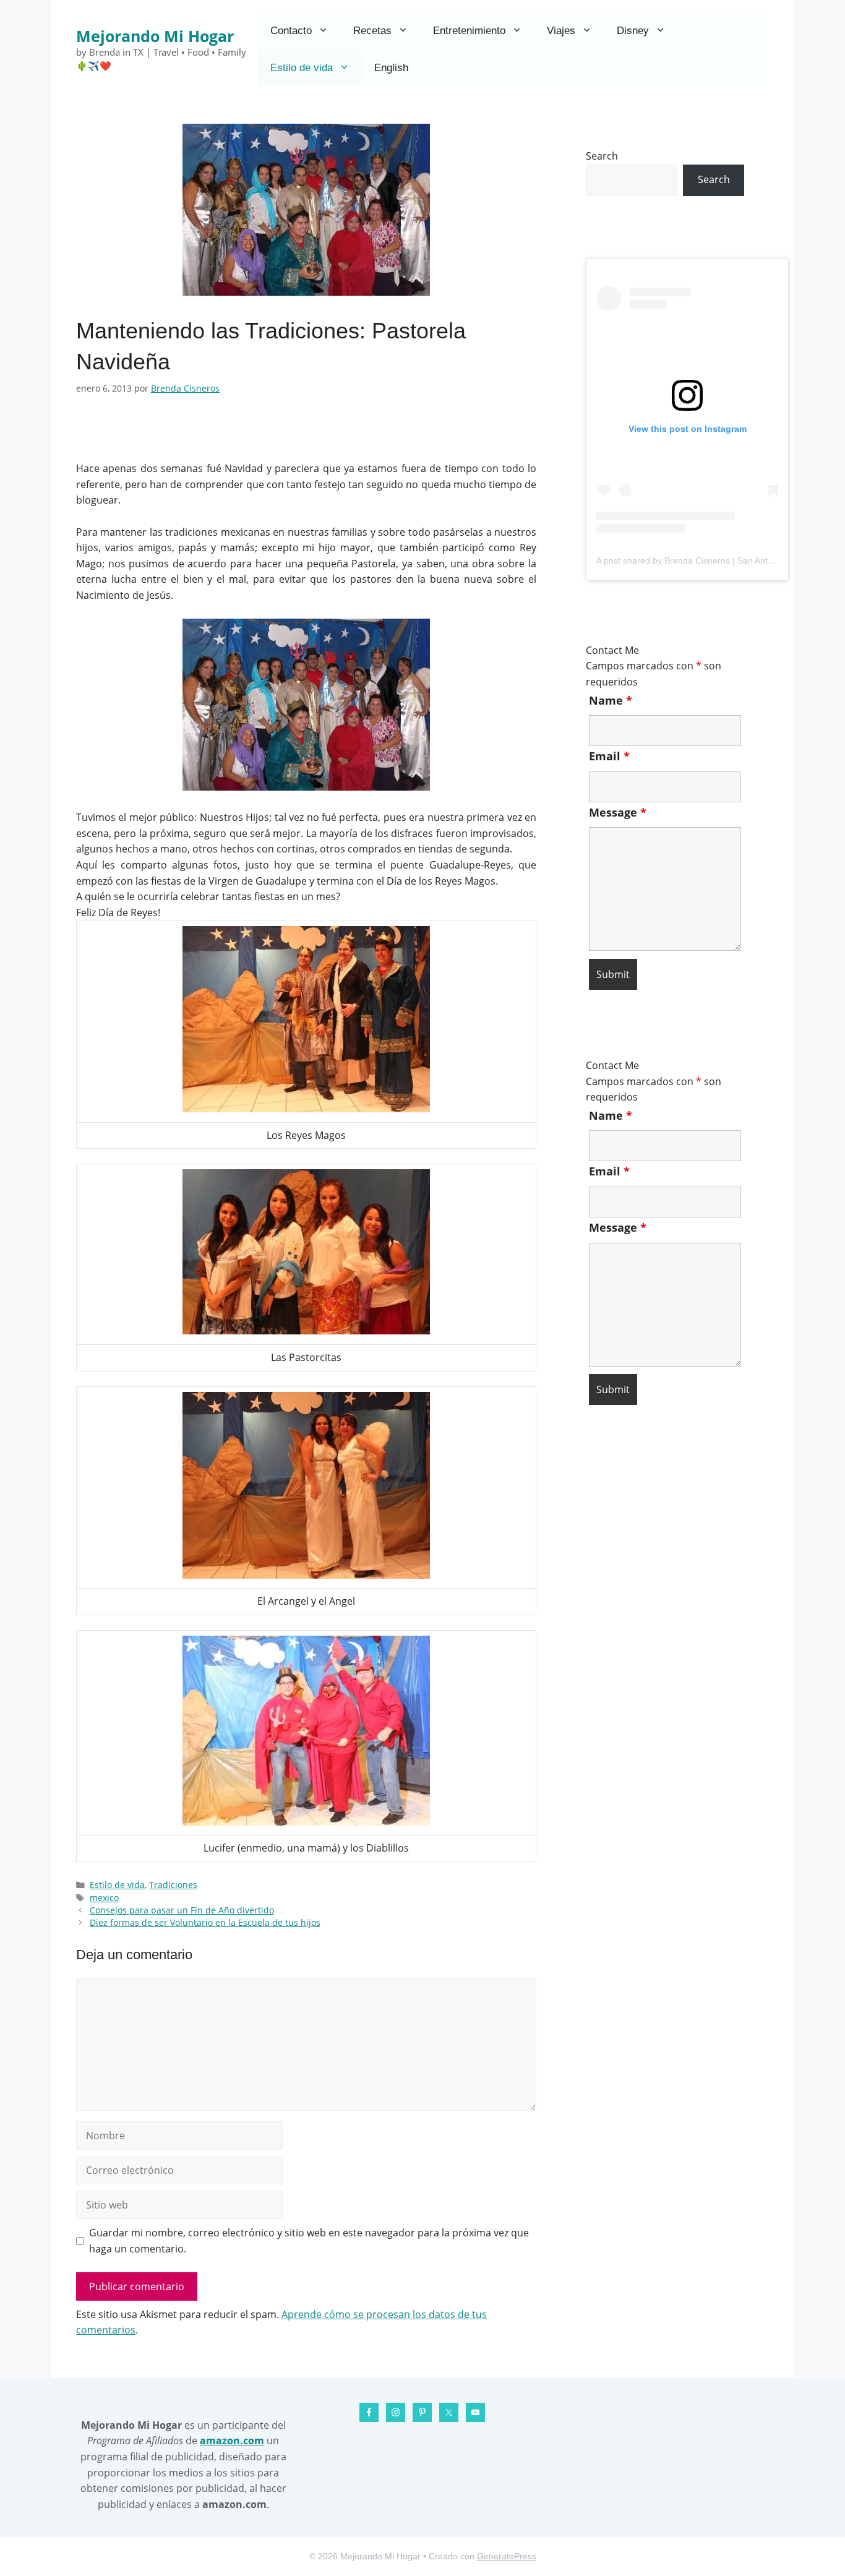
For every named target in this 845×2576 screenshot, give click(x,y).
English (391, 68)
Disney (633, 31)
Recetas (372, 31)
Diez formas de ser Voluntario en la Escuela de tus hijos (205, 1922)
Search (602, 156)
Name (611, 700)
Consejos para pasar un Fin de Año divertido (182, 1910)
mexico (104, 1898)
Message (618, 812)
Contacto (291, 31)
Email (609, 756)
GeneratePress (507, 2556)
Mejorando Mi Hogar (155, 36)
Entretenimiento (469, 31)
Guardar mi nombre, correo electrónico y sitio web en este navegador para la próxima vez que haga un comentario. (309, 2241)
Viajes (561, 31)
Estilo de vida (302, 68)
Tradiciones (173, 1885)
